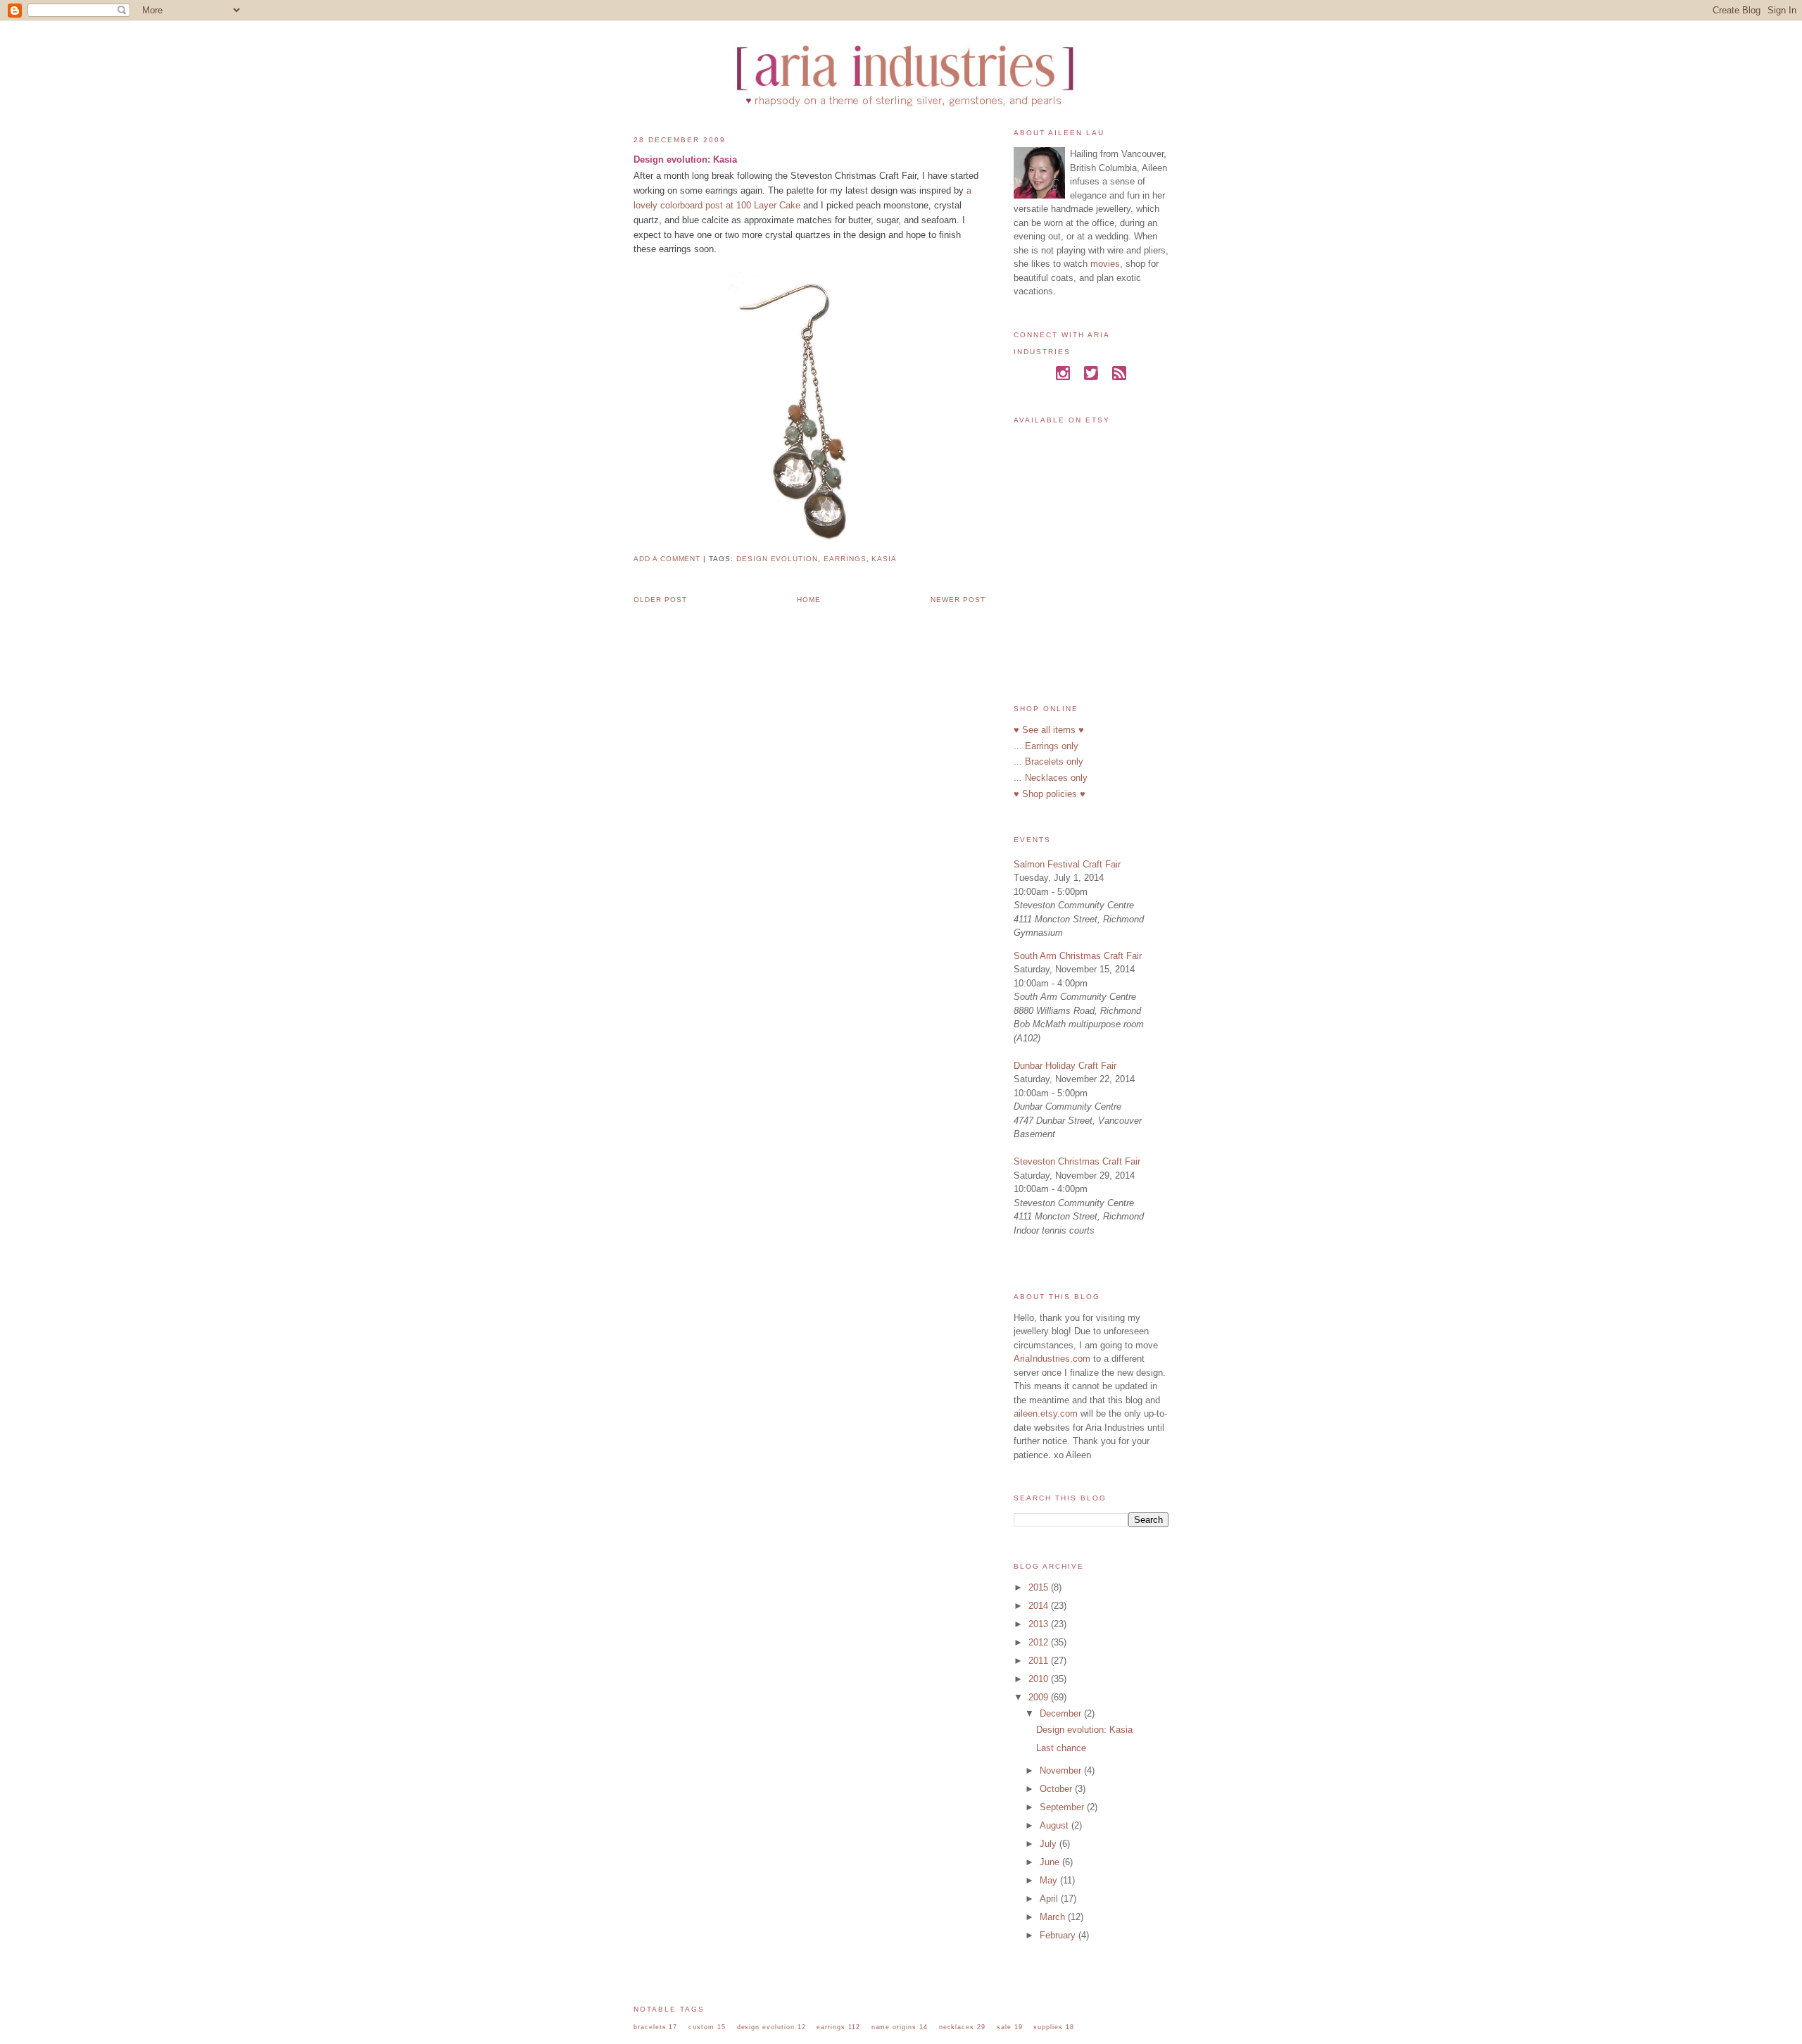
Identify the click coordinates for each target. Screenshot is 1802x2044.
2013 (1040, 1624)
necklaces (957, 2027)
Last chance (1061, 1748)
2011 (1040, 1661)
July (1050, 1844)
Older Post (660, 600)
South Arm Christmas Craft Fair (1078, 956)
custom (701, 2027)
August (1056, 1825)
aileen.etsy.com (1046, 1413)
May (1050, 1880)
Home (809, 600)
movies (1105, 264)
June (1051, 1862)
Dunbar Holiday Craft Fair (1065, 1066)
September (1063, 1807)
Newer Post (958, 600)
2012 (1040, 1642)
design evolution (777, 559)
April (1050, 1899)
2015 (1040, 1587)
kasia (884, 559)
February (1059, 1935)
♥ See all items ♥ (1049, 730)
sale (1004, 2027)
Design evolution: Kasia (685, 159)
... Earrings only (1046, 746)
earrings (845, 559)
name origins (894, 2027)
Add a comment (667, 559)
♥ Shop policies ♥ (1050, 794)
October (1057, 1789)
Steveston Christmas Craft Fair (1077, 1161)
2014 (1040, 1606)
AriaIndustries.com (1052, 1359)
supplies (1048, 2027)
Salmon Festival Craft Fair (1067, 864)
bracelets (650, 2027)
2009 (1040, 1697)
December (1062, 1713)
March (1054, 1917)
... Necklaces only (1051, 778)
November (1062, 1770)
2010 (1040, 1679)
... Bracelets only (1048, 761)
